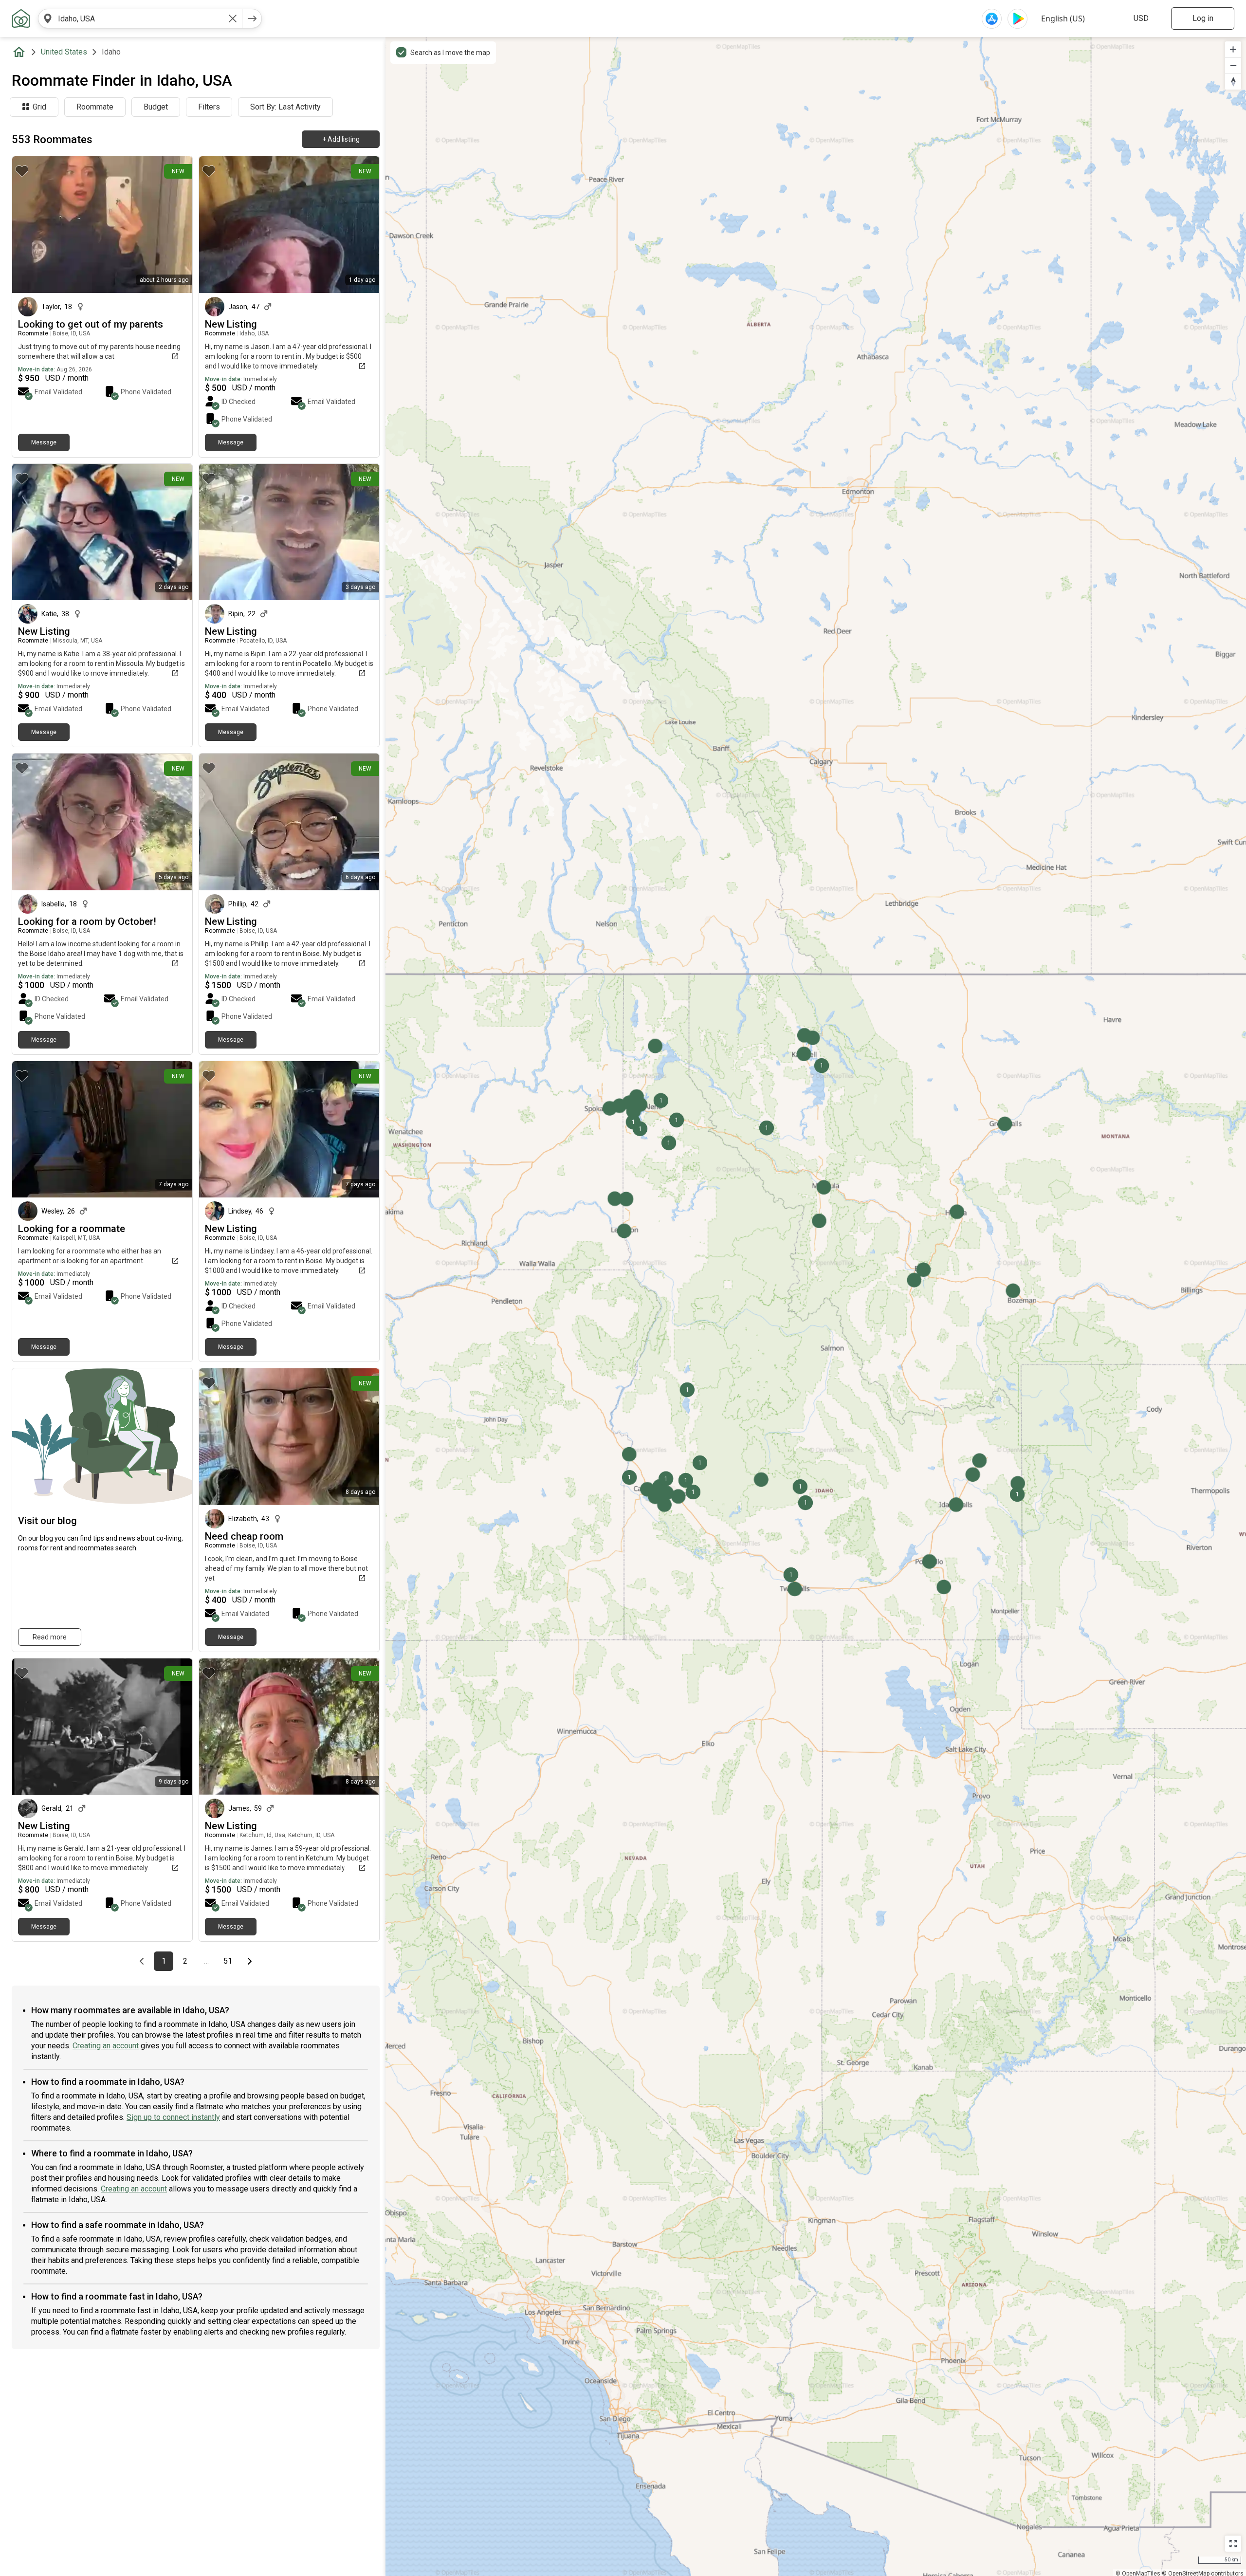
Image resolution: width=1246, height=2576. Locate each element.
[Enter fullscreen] (1233, 2544)
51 (230, 1961)
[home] (21, 52)
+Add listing (341, 139)
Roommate (95, 107)
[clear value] (233, 18)
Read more (50, 1637)
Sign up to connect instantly (173, 2117)
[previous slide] (30, 1726)
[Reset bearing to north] (1233, 82)
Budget (156, 107)
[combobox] (140, 18)
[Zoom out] (1233, 65)
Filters (209, 107)
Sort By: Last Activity (285, 107)
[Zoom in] (1233, 49)
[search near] (48, 18)
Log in (1203, 18)
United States (64, 52)
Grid (39, 107)
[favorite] (22, 171)
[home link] (21, 18)
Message (44, 442)
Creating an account (106, 2046)
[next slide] (174, 1726)
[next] (252, 18)
